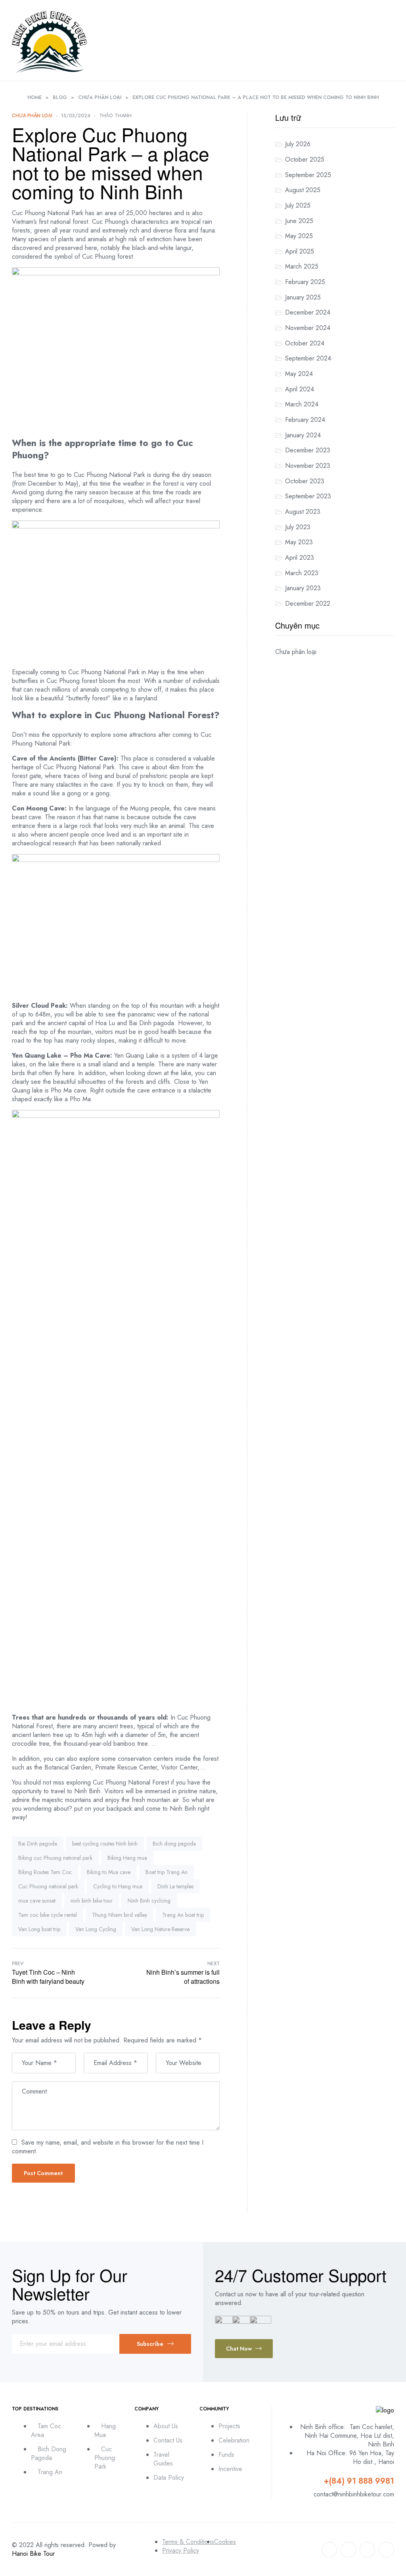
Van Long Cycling (96, 1929)
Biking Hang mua (127, 1858)
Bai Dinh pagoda (38, 1844)
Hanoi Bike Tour (33, 2554)
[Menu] (390, 41)
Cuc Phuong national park (48, 1886)
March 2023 (302, 573)
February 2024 (305, 420)
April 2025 (300, 251)
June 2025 (299, 221)
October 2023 (305, 481)
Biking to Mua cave (109, 1872)
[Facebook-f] (329, 2550)
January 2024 (303, 435)
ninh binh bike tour (92, 1901)
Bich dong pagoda (174, 1844)
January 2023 (303, 588)
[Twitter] (348, 2550)
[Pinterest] (386, 2550)
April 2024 (300, 389)
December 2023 (308, 450)
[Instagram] (367, 2550)
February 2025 (305, 282)
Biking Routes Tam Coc (45, 1872)
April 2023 (300, 558)
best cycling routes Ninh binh (105, 1844)
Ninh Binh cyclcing (149, 1901)
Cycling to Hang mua (118, 1886)
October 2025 (305, 159)
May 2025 (299, 236)
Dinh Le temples (175, 1886)
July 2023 (298, 527)
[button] (244, 2349)
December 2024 (308, 312)
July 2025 (298, 205)
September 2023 (308, 496)
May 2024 (299, 374)
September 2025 (308, 175)
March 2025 (302, 266)
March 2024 (302, 404)
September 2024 (308, 358)
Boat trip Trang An (167, 1872)
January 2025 (303, 297)
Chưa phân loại (32, 116)
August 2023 (303, 512)
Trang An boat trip (183, 1915)
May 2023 (299, 542)
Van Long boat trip (39, 1929)
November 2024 (308, 328)
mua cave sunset (37, 1901)
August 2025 (303, 190)
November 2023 (308, 466)
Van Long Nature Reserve (160, 1929)
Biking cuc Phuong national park (55, 1858)
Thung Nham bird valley (120, 1915)
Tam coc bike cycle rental (48, 1915)
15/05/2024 (76, 116)
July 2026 (298, 144)
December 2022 (308, 603)
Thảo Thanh (115, 116)
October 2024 (305, 343)
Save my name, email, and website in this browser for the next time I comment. (108, 2147)
